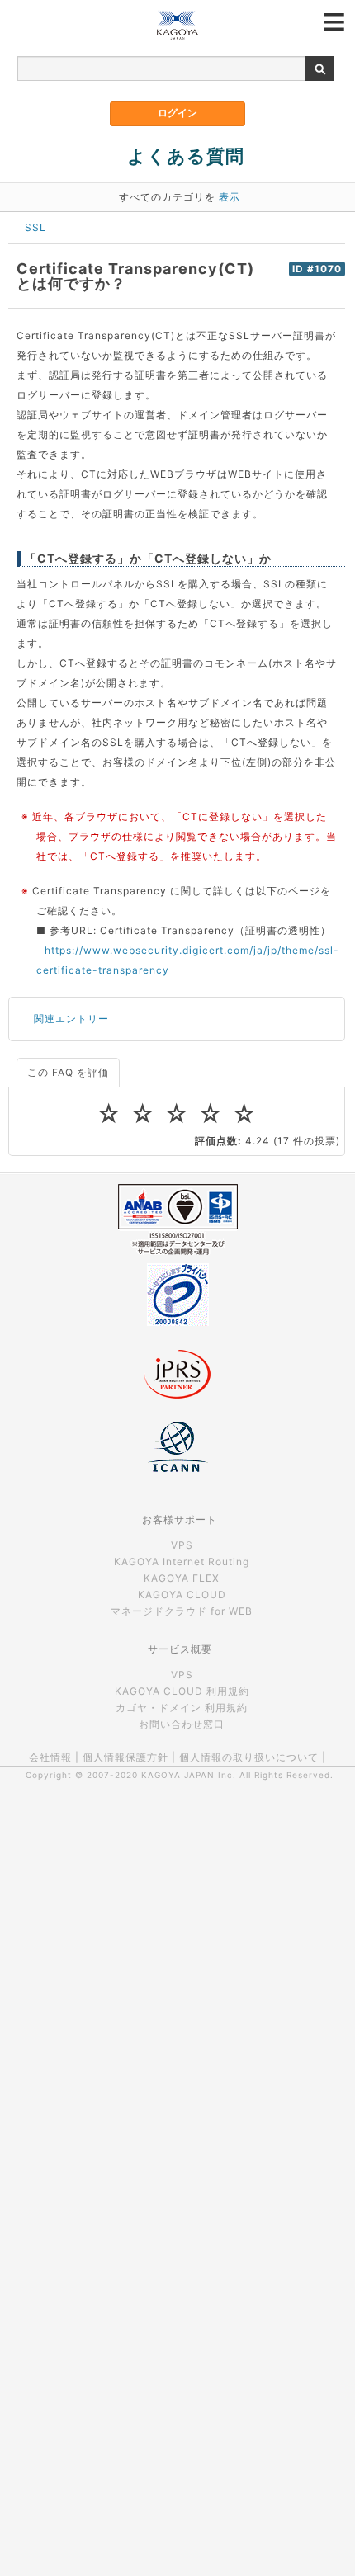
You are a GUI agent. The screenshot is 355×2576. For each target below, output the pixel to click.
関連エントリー (71, 1019)
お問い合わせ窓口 (182, 1724)
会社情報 (50, 1757)
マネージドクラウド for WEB (182, 1611)
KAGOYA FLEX (182, 1578)
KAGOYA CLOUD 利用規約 (182, 1691)
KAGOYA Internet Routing (182, 1562)
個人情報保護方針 (125, 1757)
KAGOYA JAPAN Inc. (189, 1775)
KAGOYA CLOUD (182, 1595)
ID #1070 (317, 269)
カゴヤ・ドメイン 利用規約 (182, 1708)
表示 (230, 197)
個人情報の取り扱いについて (249, 1757)
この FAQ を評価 (68, 1072)
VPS (182, 1545)
